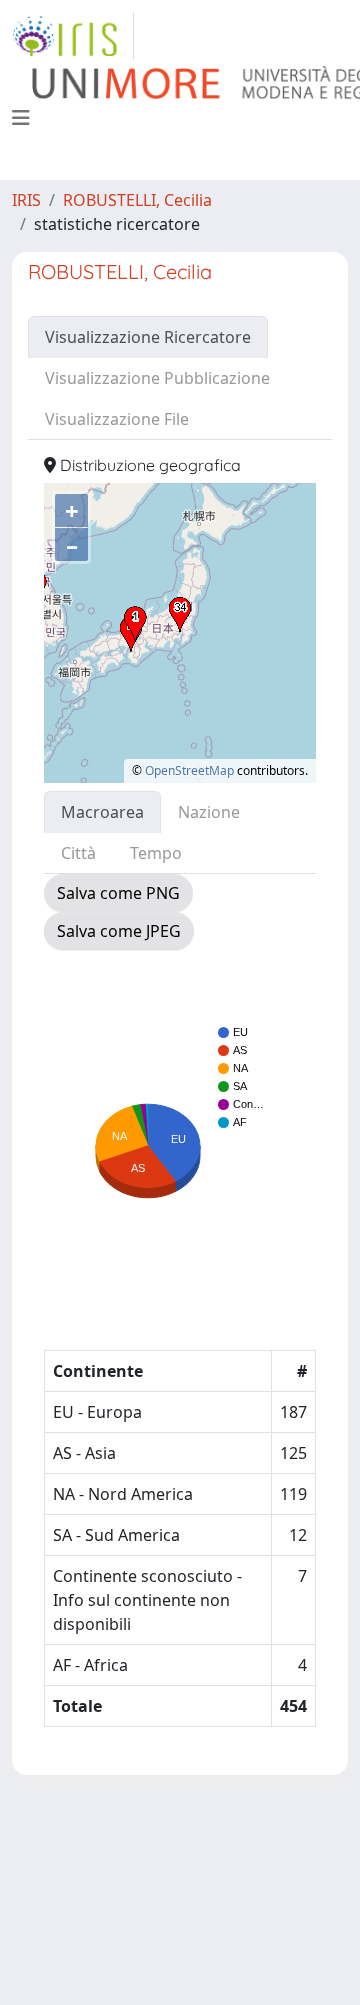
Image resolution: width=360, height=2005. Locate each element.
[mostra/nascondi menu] (21, 118)
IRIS (26, 200)
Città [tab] (78, 853)
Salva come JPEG (119, 931)
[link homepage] (73, 36)
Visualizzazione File (117, 419)
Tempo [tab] (156, 853)
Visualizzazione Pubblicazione (157, 378)
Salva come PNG (118, 893)
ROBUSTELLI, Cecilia (137, 200)
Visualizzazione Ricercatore (148, 337)
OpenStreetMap (189, 770)
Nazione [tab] (209, 812)
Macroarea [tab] (102, 812)
